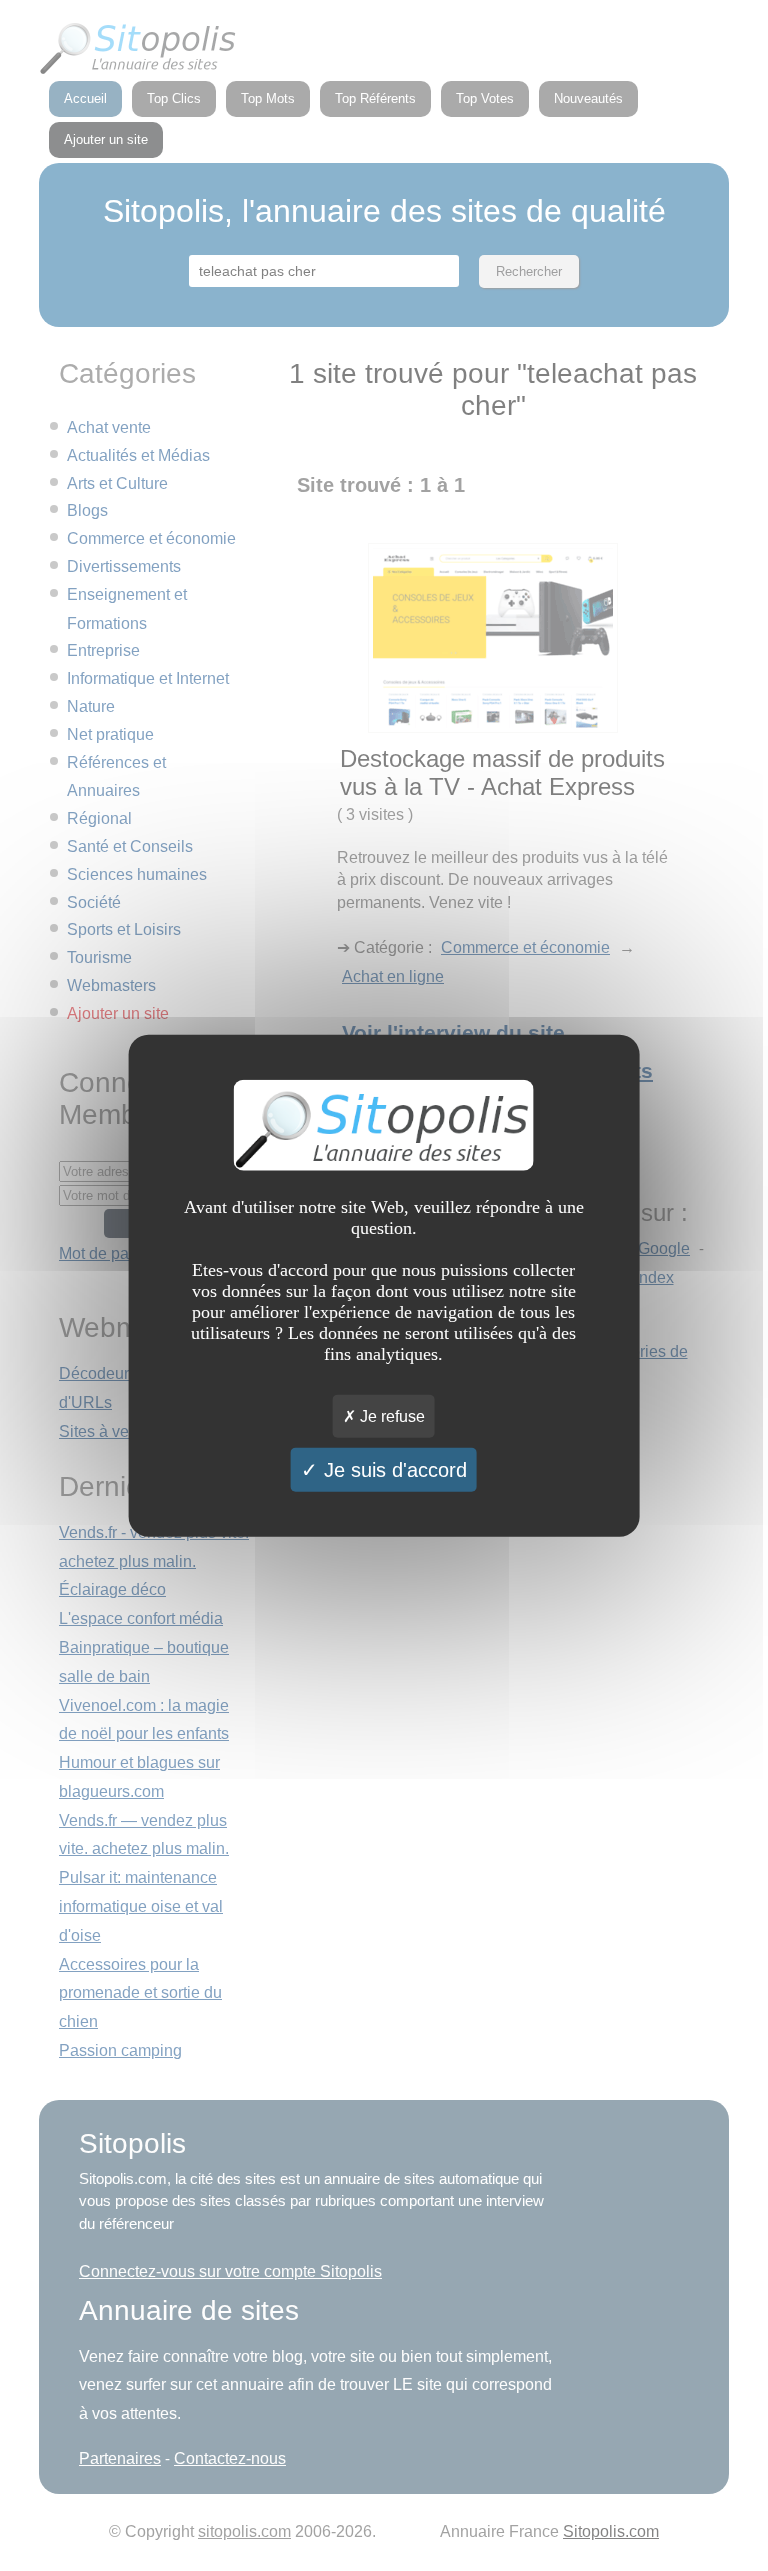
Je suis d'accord (392, 1470)
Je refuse (390, 1416)
